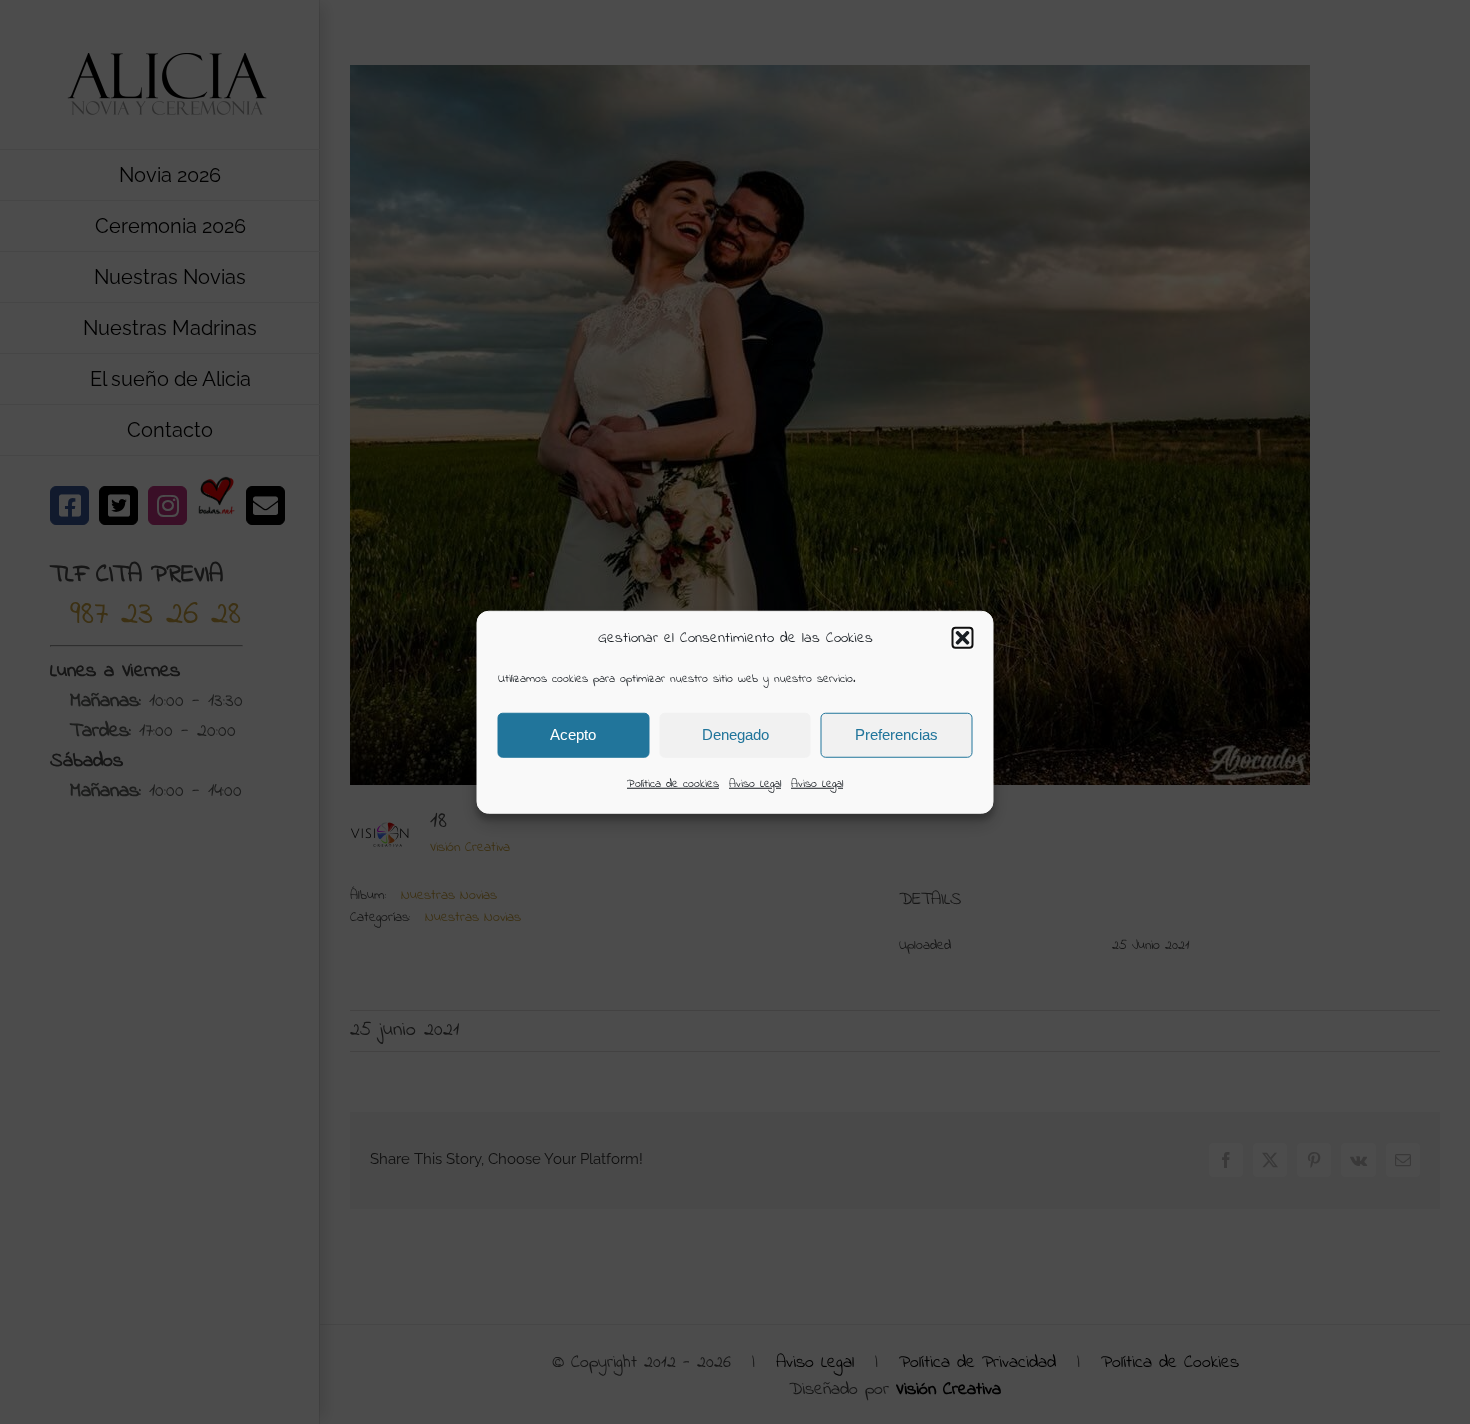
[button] (963, 638)
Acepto (573, 734)
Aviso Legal (755, 783)
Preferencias (896, 734)
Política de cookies (673, 783)
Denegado (735, 734)
